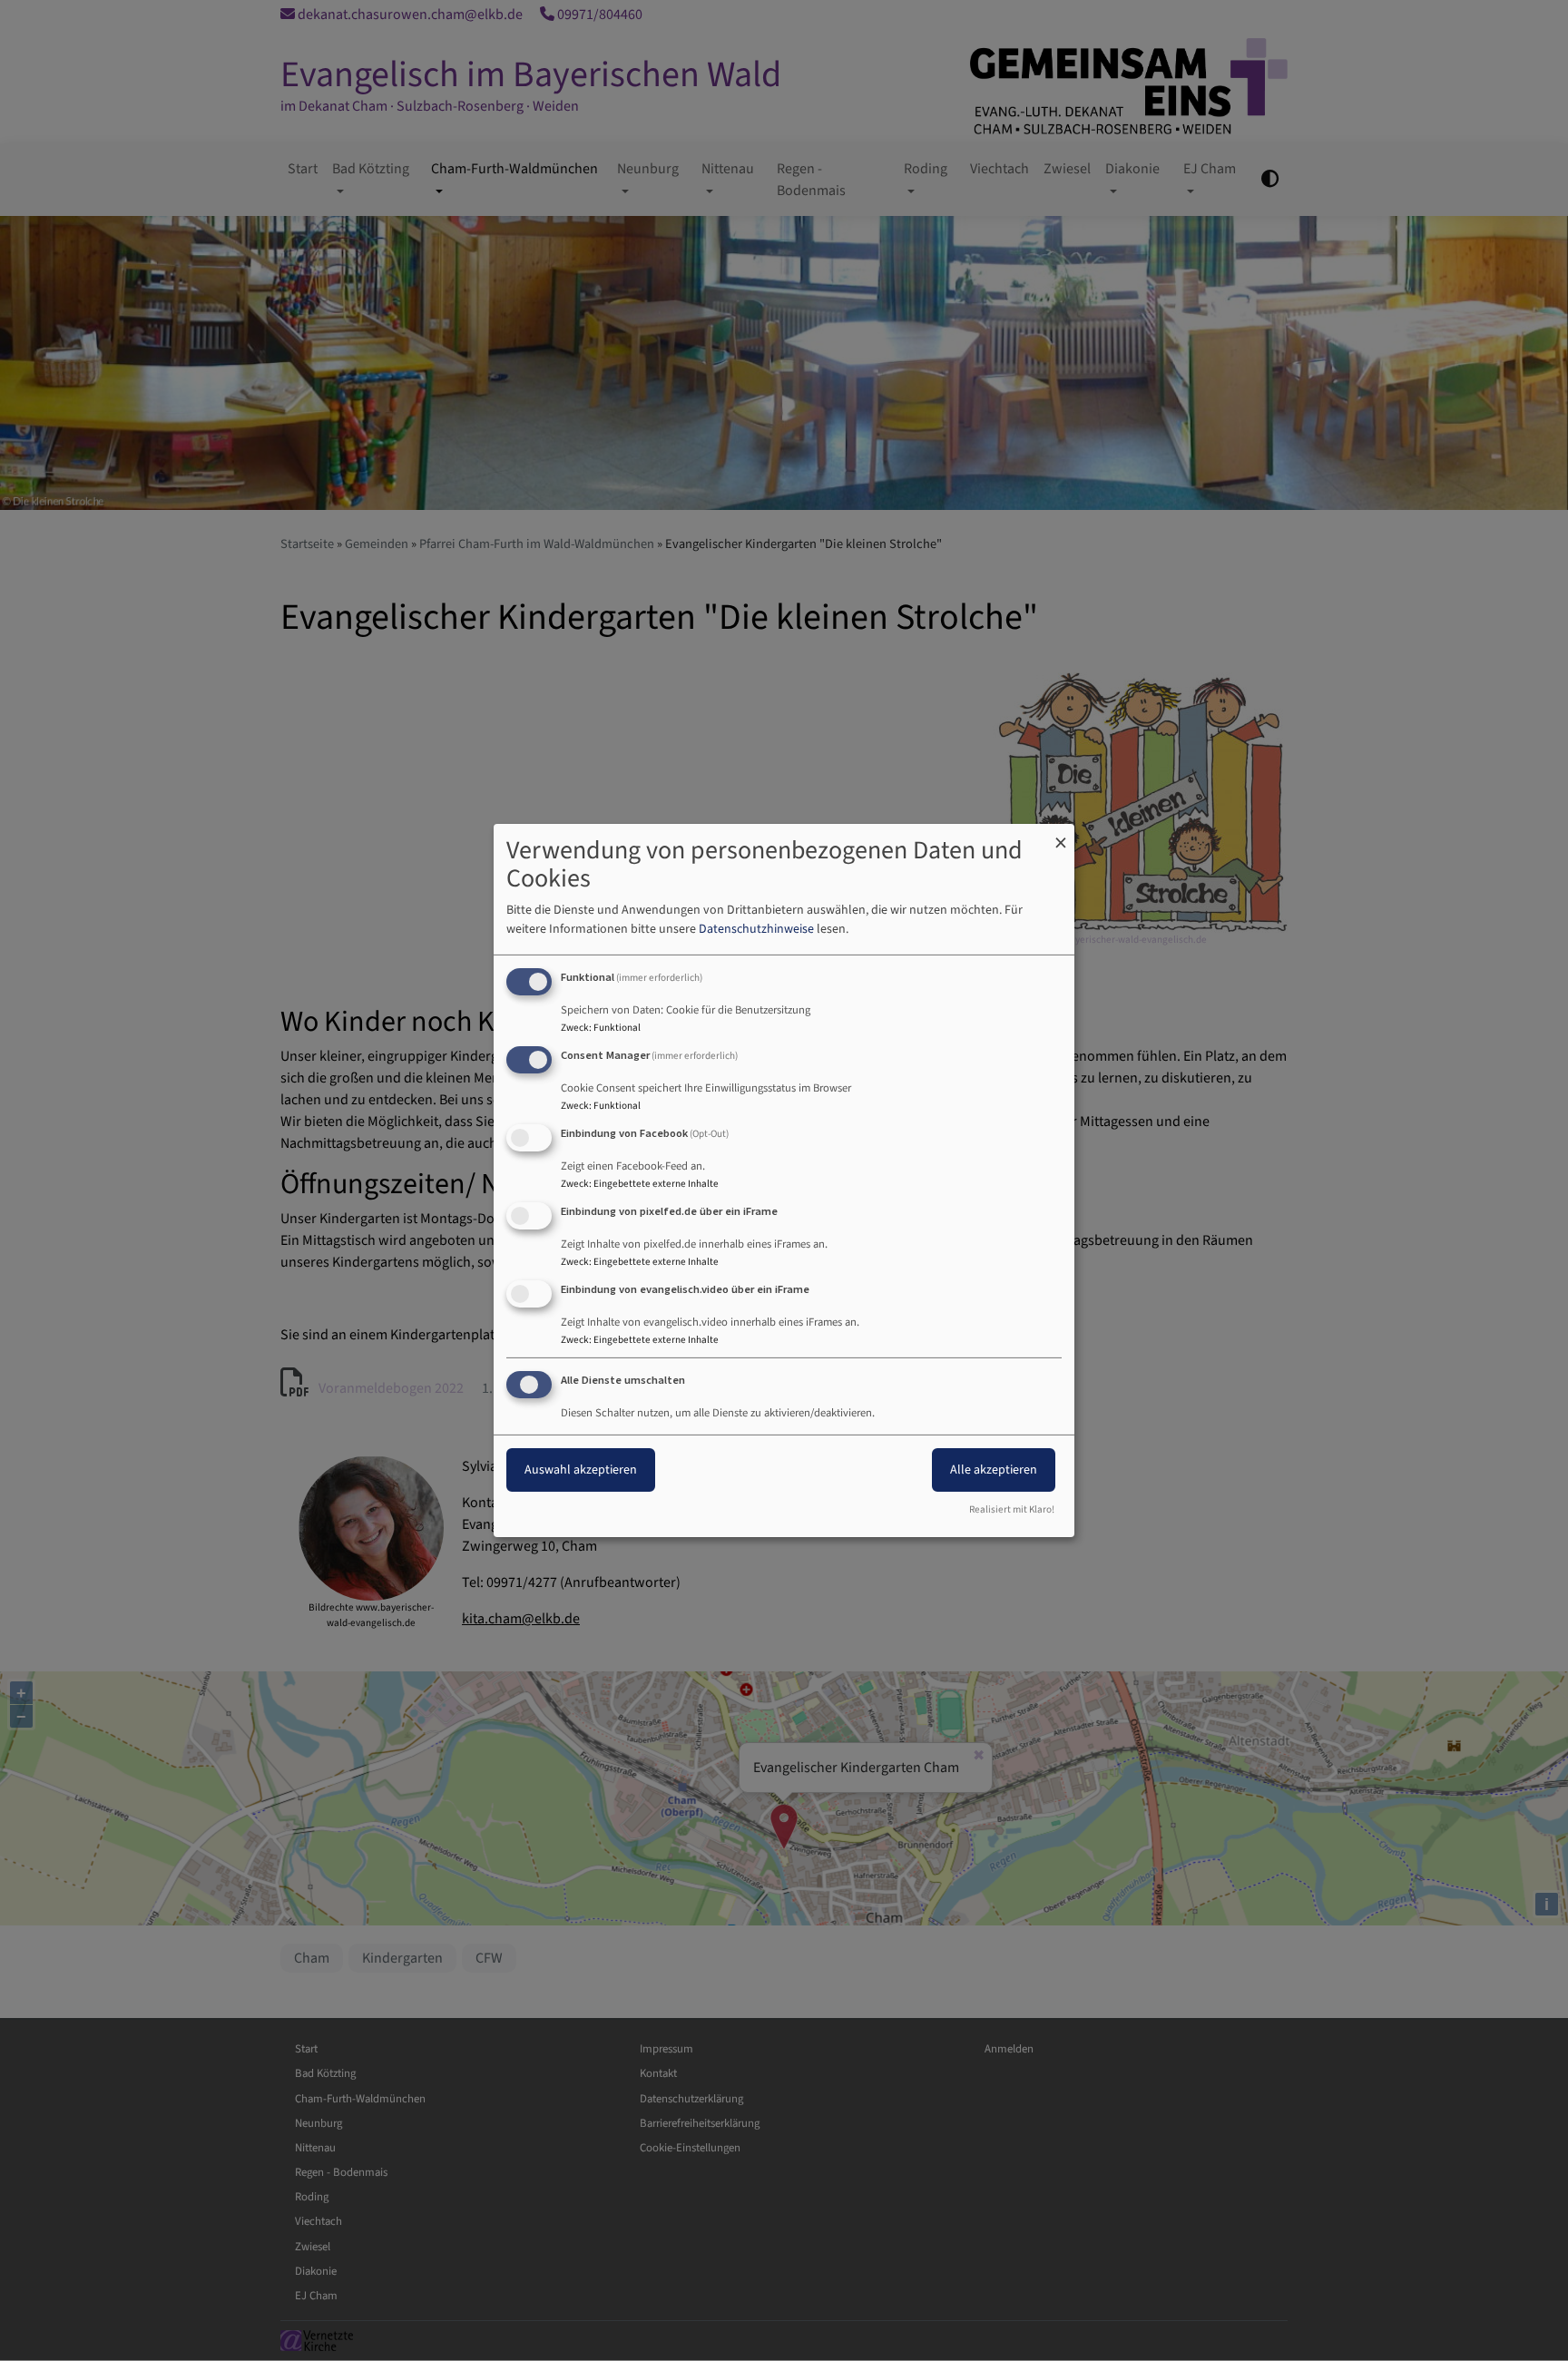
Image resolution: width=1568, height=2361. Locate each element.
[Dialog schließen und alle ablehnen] (1061, 835)
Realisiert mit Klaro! (1012, 1509)
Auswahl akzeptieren (581, 1470)
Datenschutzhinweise (756, 929)
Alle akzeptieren (994, 1470)
